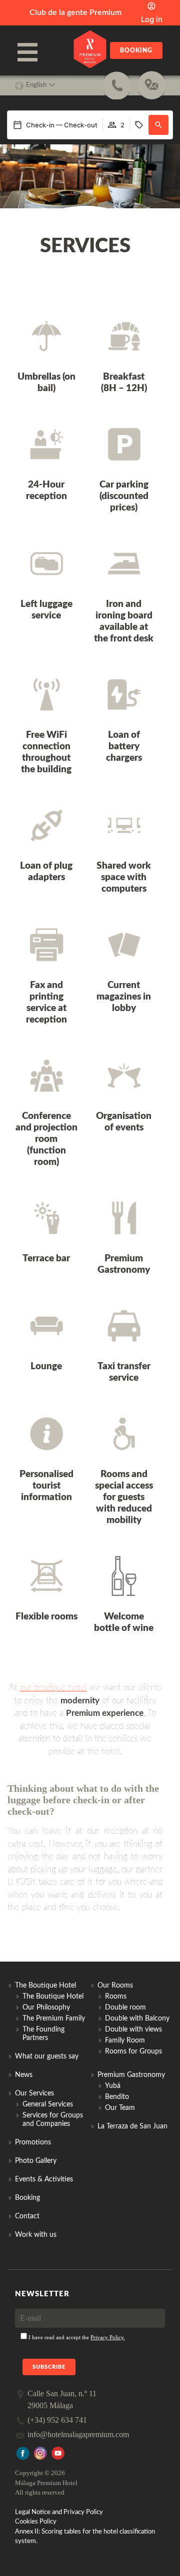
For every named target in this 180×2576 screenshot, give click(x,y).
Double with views (133, 2030)
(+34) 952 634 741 (57, 2420)
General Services (48, 2104)
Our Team (120, 2108)
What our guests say (47, 2057)
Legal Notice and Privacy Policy (59, 2512)
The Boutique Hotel (53, 1997)
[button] (158, 125)
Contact (27, 2216)
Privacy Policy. (108, 2337)
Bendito (117, 2097)
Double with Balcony (137, 2019)
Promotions (33, 2142)
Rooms (116, 1997)
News (24, 2075)
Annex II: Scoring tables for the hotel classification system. (85, 2536)
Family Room (125, 2041)
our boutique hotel (53, 1688)
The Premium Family (54, 2019)
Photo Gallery (36, 2161)
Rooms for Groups (133, 2052)
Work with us (36, 2235)
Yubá (113, 2086)
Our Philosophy (46, 2008)
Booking (136, 50)
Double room (125, 2008)
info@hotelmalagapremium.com (78, 2434)
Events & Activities (44, 2179)
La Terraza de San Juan (132, 2126)
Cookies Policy (36, 2522)
